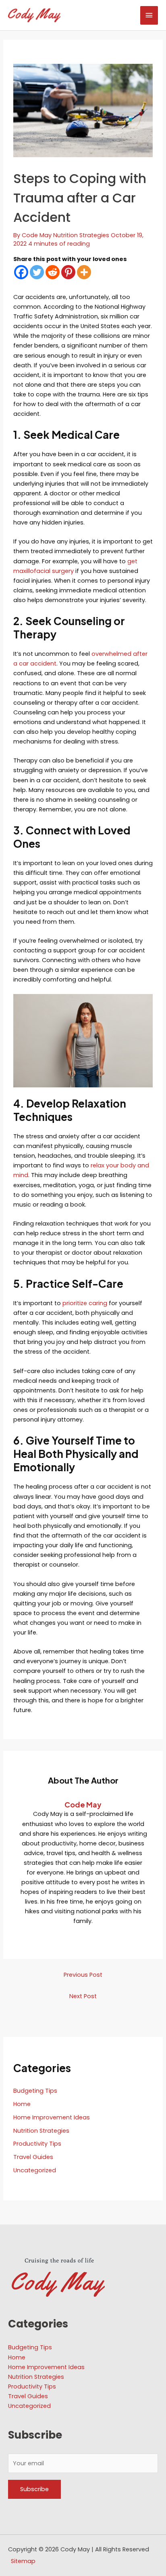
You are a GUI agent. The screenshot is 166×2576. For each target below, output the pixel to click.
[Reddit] (53, 272)
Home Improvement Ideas (52, 2117)
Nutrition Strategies (81, 235)
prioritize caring (85, 1303)
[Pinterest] (68, 272)
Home (22, 2104)
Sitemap (23, 2561)
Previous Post (83, 1975)
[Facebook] (21, 272)
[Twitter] (37, 272)
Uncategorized (35, 2170)
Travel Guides (33, 2157)
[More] (84, 272)
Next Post (83, 1996)
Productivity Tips (37, 2144)
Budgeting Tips (35, 2091)
